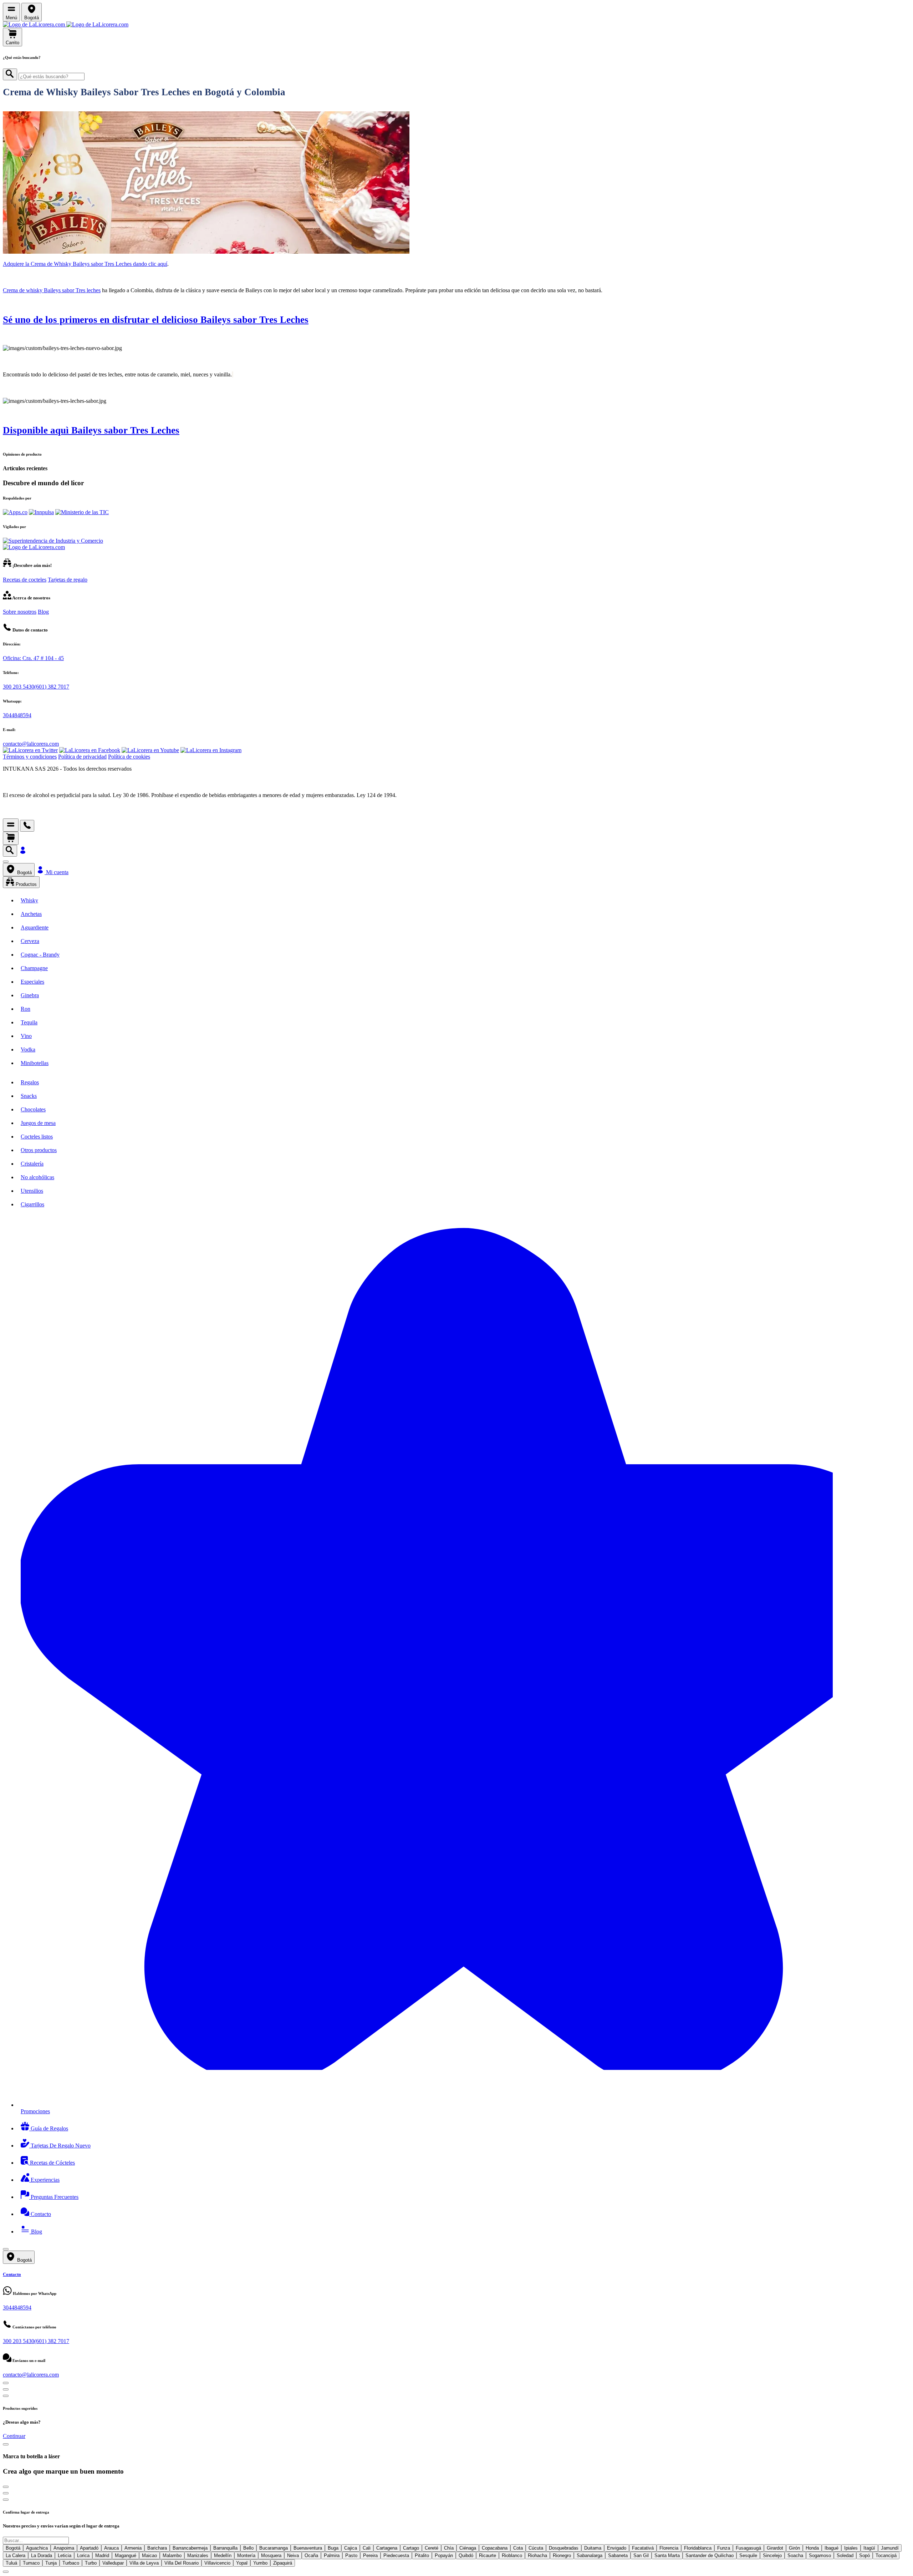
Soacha (795, 2555)
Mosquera (271, 2555)
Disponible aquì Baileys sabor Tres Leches (91, 430)
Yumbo (260, 2563)
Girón (794, 2548)
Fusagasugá (748, 2548)
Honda (812, 2548)
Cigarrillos (32, 1204)
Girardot (775, 2548)
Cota (518, 2548)
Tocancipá (886, 2555)
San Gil (641, 2555)
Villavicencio (217, 2563)
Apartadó (89, 2548)
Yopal (242, 2563)
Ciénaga (468, 2548)
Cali (367, 2548)
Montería (246, 2555)
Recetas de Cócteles (52, 2163)
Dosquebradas (564, 2548)
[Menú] (11, 825)
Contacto (40, 2214)
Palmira (332, 2555)
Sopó (864, 2555)
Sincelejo (772, 2555)
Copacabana (495, 2548)
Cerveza (30, 941)
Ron (25, 1009)
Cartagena (387, 2548)
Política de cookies (129, 757)
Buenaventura (308, 2548)
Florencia (669, 2548)
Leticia (65, 2555)
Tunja (51, 2563)
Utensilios (32, 1191)
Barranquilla (225, 2548)
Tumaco (31, 2563)
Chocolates (33, 1109)
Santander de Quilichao (710, 2555)
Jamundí (890, 2548)
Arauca (111, 2548)
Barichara (157, 2548)
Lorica (83, 2555)
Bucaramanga (274, 2548)
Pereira (370, 2555)
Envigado (617, 2548)
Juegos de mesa (38, 1123)
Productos (25, 884)
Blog (43, 612)
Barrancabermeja (190, 2548)
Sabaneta (618, 2555)
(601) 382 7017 (52, 687)
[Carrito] (11, 838)
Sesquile (748, 2555)
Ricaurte (488, 2555)
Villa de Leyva (144, 2563)
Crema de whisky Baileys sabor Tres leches (52, 290)
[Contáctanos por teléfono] (27, 826)
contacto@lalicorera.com (31, 744)
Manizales (198, 2555)
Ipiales (851, 2548)
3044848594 (17, 715)
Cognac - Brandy (40, 955)
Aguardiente (35, 927)
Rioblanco (512, 2555)
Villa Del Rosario (182, 2563)
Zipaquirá (283, 2563)
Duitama (593, 2548)
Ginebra (30, 995)
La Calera (16, 2555)
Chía (449, 2548)
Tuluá (11, 2563)
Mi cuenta (57, 872)
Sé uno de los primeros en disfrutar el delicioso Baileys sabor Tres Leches (156, 320)
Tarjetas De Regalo (60, 2146)
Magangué (126, 2555)
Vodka (28, 1049)
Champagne (34, 968)
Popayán (444, 2555)
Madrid (102, 2555)
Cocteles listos (37, 1137)
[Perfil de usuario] (23, 853)
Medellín (223, 2555)
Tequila (29, 1022)
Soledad (845, 2555)
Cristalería (32, 1164)
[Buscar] (10, 74)
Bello (248, 2548)
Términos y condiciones (30, 757)
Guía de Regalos (49, 2128)
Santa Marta (667, 2555)
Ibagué (832, 2548)
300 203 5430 (19, 687)
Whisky (29, 900)
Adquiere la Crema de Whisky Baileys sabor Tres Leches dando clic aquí (85, 264)
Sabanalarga (590, 2555)
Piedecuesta (396, 2555)
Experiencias (44, 2180)
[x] (6, 862)
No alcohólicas (37, 1177)
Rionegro (562, 2555)
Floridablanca (698, 2548)
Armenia (133, 2548)
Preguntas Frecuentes (54, 2197)
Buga (333, 2548)
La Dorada (42, 2555)
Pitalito (422, 2555)
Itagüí (869, 2548)
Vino (26, 1036)
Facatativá (643, 2548)
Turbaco (71, 2563)
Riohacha (537, 2555)
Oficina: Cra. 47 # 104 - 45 (33, 658)
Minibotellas (35, 1063)
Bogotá (24, 873)
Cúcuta (536, 2548)
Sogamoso (820, 2555)
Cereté (432, 2548)
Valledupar (113, 2563)
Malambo (172, 2555)
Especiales (32, 982)
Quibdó (466, 2555)
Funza (724, 2548)
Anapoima (64, 2548)
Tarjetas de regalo (68, 580)
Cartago (411, 2548)
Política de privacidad (82, 757)
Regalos (30, 1082)
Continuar (14, 2436)
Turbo (91, 2563)
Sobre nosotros (20, 612)
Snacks (29, 1096)
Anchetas (31, 914)
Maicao (149, 2555)
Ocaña (311, 2555)
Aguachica (37, 2548)
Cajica (351, 2548)
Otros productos (39, 1150)
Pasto (351, 2555)
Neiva (293, 2555)
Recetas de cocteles (25, 580)
